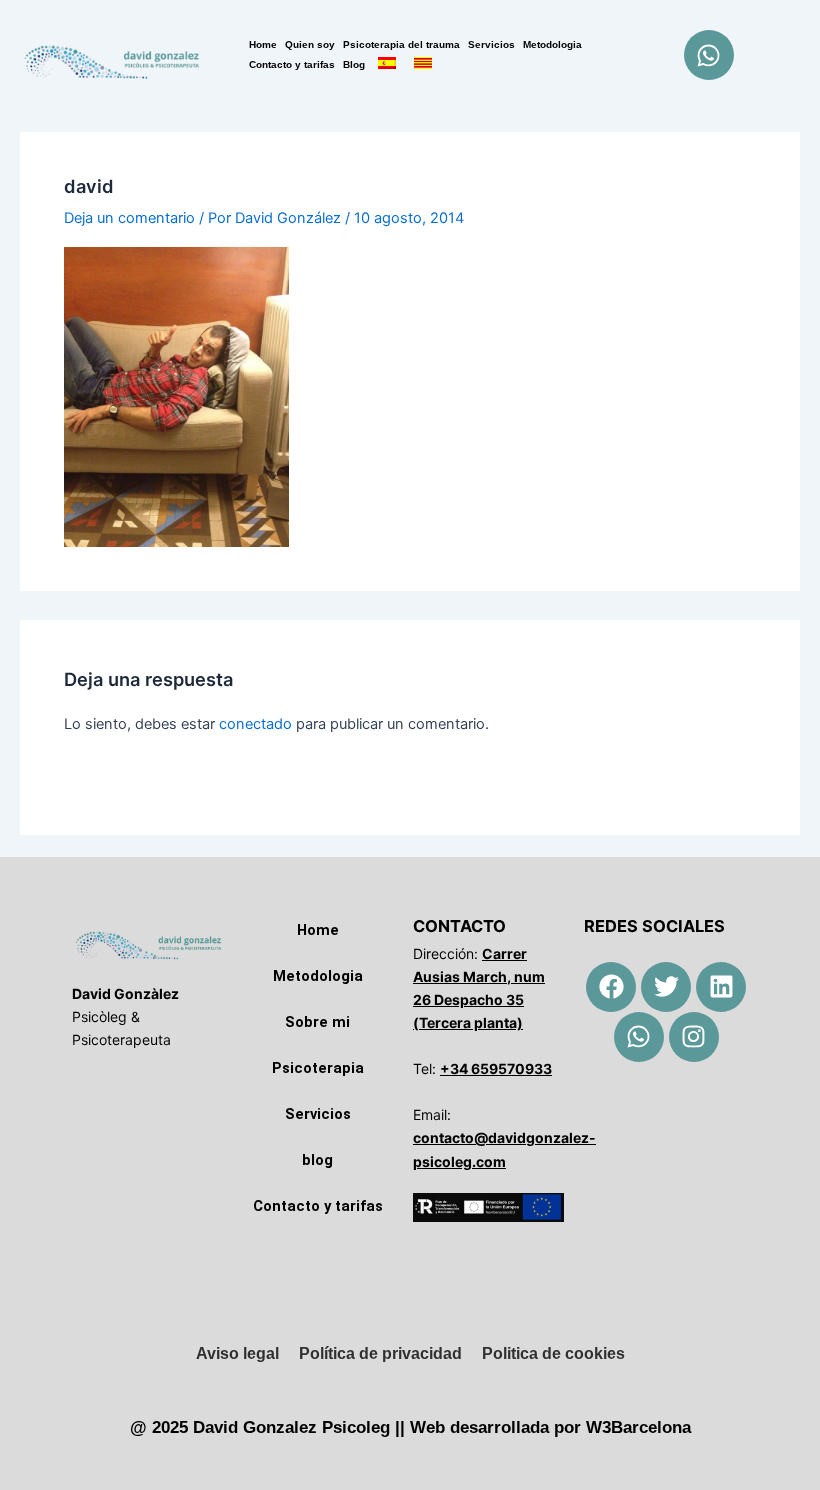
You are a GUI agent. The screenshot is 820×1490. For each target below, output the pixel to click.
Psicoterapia (318, 1068)
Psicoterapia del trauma (401, 44)
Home (263, 44)
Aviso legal (237, 1353)
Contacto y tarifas (292, 64)
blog (317, 1160)
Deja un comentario (129, 218)
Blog (354, 64)
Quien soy (310, 44)
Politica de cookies (553, 1353)
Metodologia (552, 44)
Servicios (491, 44)
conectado (255, 724)
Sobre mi (317, 1022)
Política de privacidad (380, 1353)
